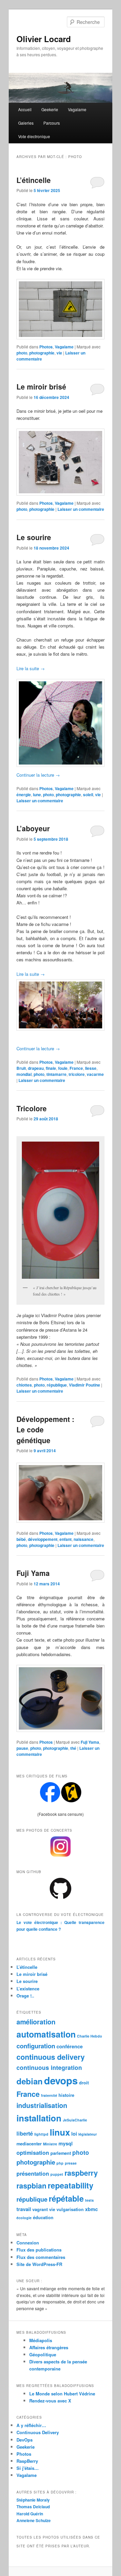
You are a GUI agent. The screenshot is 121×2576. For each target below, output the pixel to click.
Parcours (52, 123)
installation (39, 2118)
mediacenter (29, 2144)
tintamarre (56, 1074)
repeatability (71, 2185)
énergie (24, 795)
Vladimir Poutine (85, 1385)
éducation (43, 2217)
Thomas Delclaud (33, 2507)
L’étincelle (34, 180)
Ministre (50, 2144)
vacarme (95, 1074)
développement (43, 1539)
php (60, 2163)
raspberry (81, 2173)
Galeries (26, 123)
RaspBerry (27, 2461)
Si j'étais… (28, 2468)
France (76, 1068)
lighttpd (41, 2134)
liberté (25, 2133)
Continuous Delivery (38, 2432)
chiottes (24, 1385)
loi (74, 2134)
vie (59, 353)
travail (24, 2209)
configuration (36, 2046)
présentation (33, 2174)
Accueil (25, 109)
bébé (21, 1539)
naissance (84, 1539)
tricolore (77, 1074)
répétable (66, 2198)
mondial (24, 1074)
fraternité (49, 2095)
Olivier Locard (44, 39)
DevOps (25, 2440)
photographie (42, 353)
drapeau (36, 1068)
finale (51, 1068)
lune (37, 795)
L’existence (28, 1989)
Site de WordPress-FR (39, 2264)
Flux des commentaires (41, 2257)
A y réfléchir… (31, 2425)
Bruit (21, 1068)
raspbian (31, 2186)
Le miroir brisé (41, 386)
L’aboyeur (33, 828)
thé (73, 1748)
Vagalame (77, 109)
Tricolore (32, 1108)
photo (22, 353)
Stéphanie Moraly (33, 2500)
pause (22, 1748)
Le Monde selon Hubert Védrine (62, 2394)
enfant (66, 1539)
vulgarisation (70, 2209)
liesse (91, 1068)
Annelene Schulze (34, 2520)
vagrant (40, 2209)
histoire (66, 2095)
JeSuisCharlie (75, 2120)
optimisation (33, 2153)
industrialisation (42, 2105)
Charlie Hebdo (90, 2036)
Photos (46, 347)
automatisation (46, 2034)
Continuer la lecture (38, 775)
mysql (66, 2143)
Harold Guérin (30, 2514)
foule (63, 1068)
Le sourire (34, 537)
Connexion (28, 2243)
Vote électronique (34, 136)
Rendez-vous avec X (50, 2401)
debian (30, 2081)
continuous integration (49, 2067)
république (57, 1385)
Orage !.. (25, 1996)
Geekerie (50, 109)
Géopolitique (43, 2354)
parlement (61, 2153)
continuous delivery (51, 2057)
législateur (88, 2134)
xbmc (91, 2209)
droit (84, 2083)
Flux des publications (39, 2250)
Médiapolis (41, 2340)
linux (60, 2132)
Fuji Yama (33, 1573)
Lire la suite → (31, 668)
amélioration (36, 2022)
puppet (57, 2174)
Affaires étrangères (49, 2347)
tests (89, 2200)
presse (71, 2163)
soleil (88, 795)
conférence (70, 2046)
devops (61, 2080)
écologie (24, 2218)
